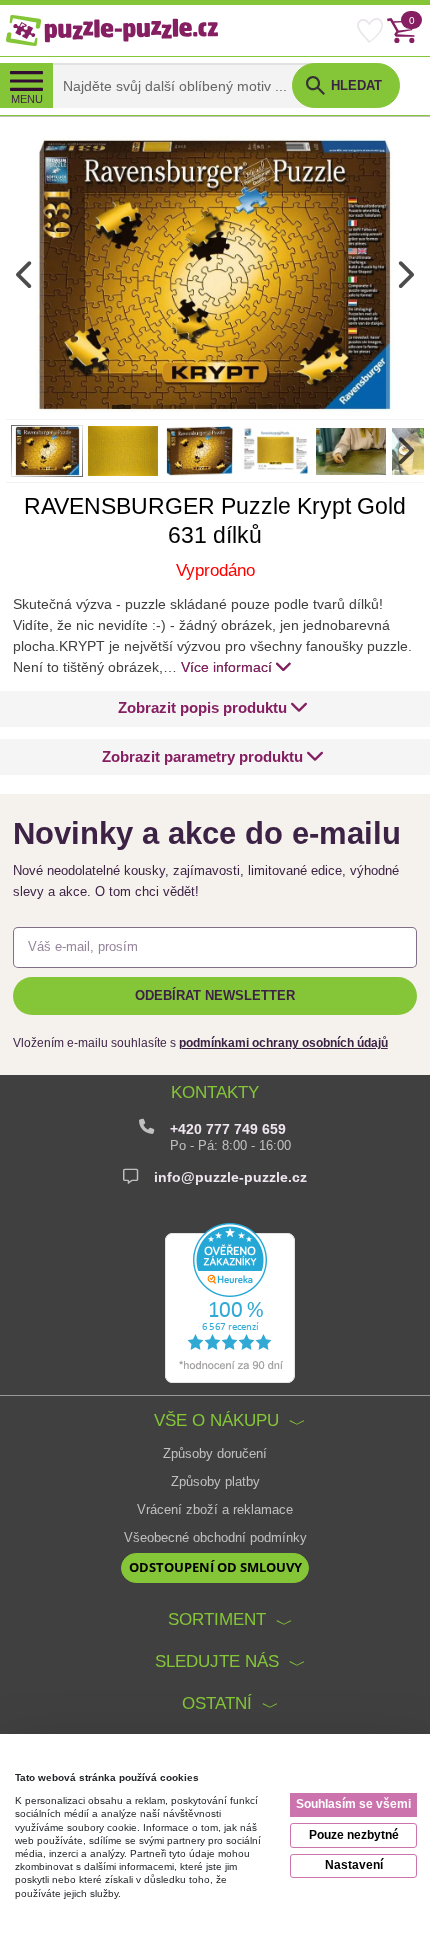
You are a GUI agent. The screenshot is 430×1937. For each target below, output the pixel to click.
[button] (213, 708)
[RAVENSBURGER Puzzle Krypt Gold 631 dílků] (214, 274)
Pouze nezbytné (354, 1835)
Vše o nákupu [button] (216, 1420)
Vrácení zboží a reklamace (215, 1510)
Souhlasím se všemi (353, 1804)
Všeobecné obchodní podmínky (215, 1538)
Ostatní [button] (217, 1703)
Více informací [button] (226, 667)
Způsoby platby (215, 1482)
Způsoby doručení (215, 1454)
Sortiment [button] (217, 1619)
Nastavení (354, 1865)
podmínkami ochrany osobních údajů (283, 1043)
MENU (27, 99)
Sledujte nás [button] (217, 1661)
